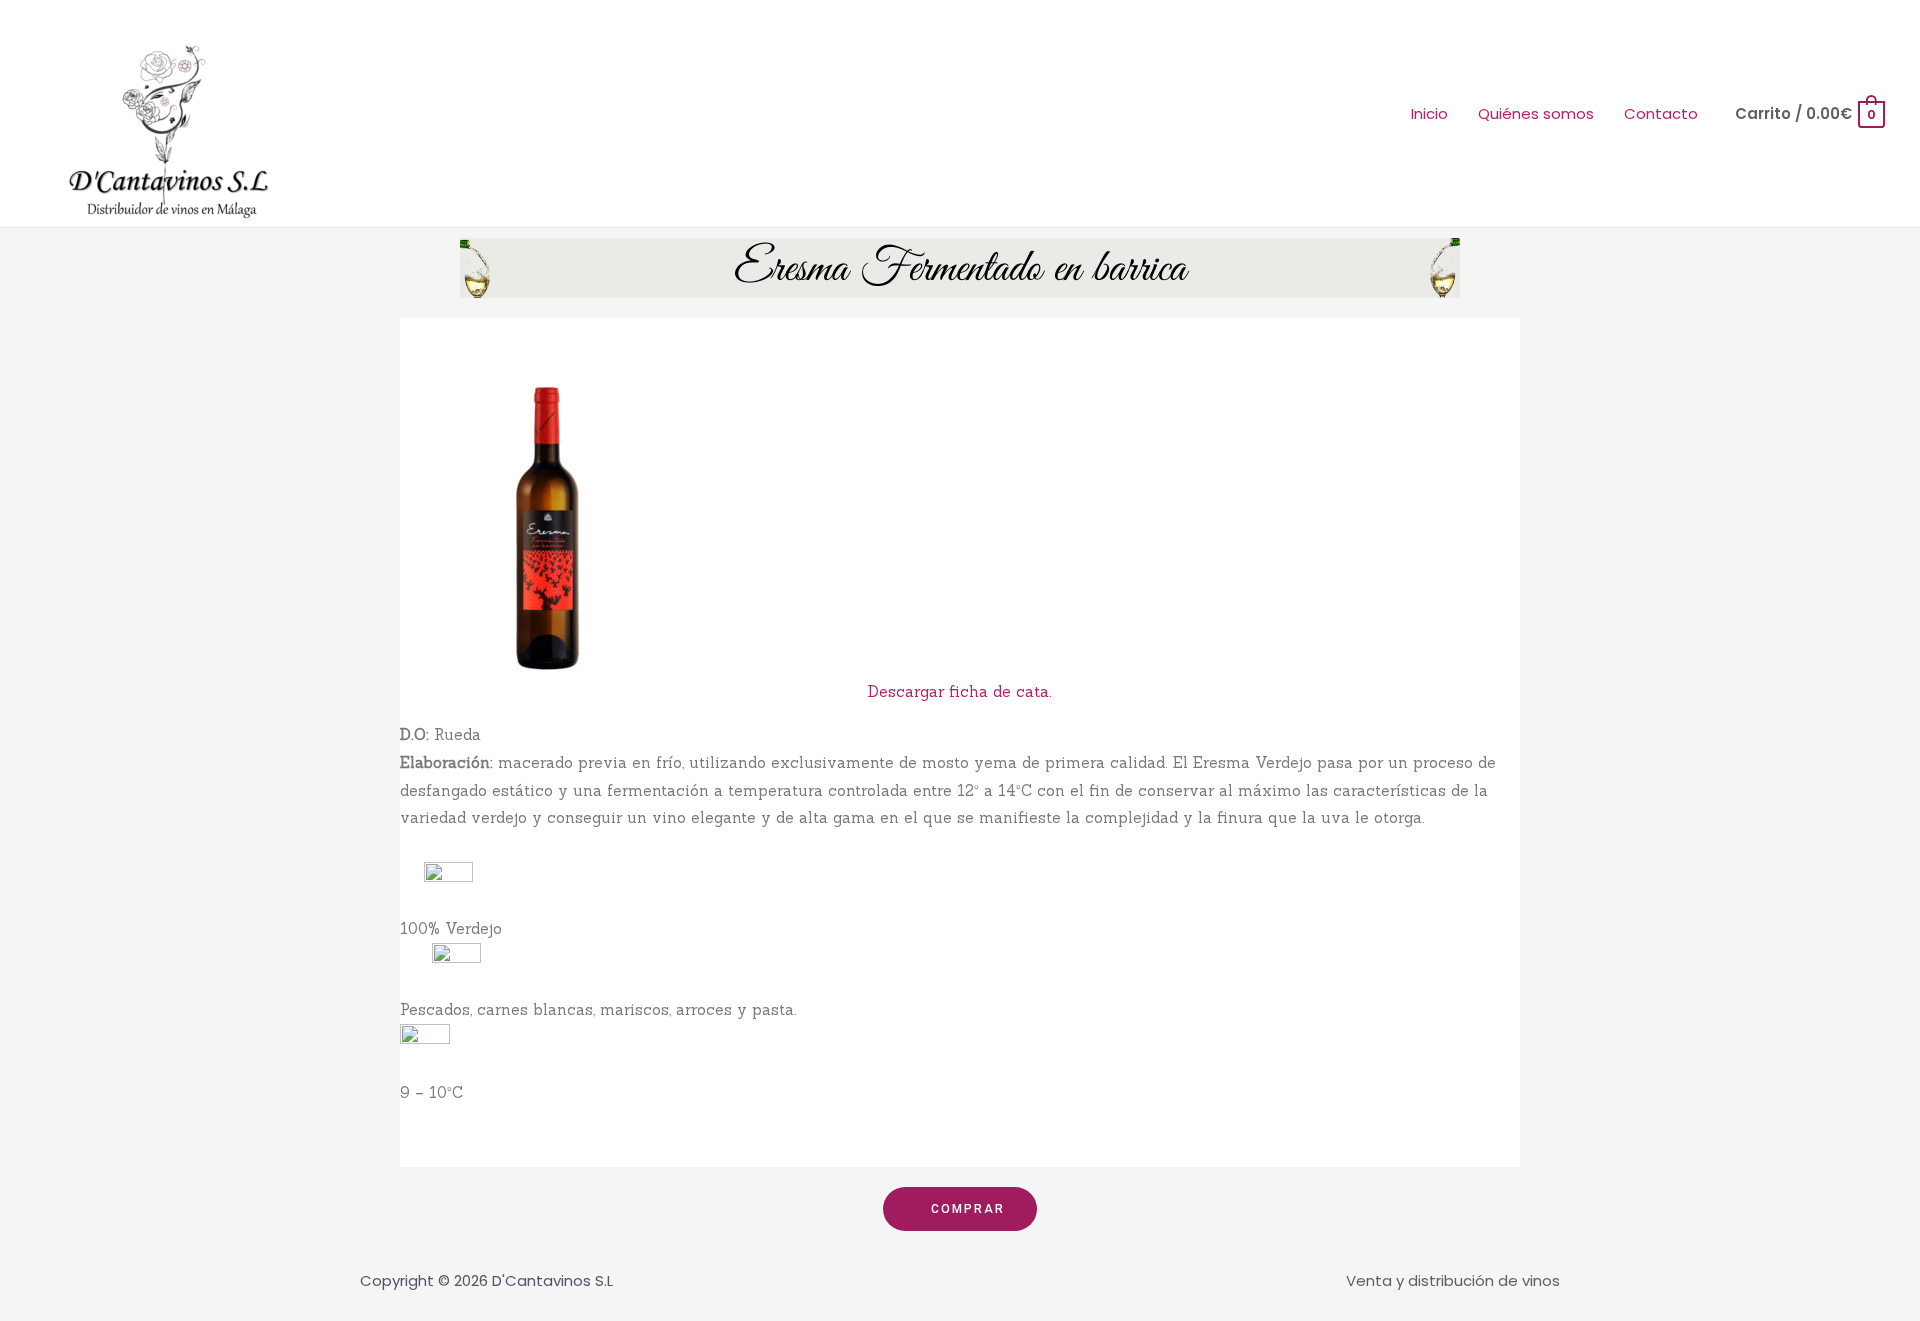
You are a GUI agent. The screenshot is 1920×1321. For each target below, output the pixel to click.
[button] (960, 1209)
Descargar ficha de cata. (960, 691)
